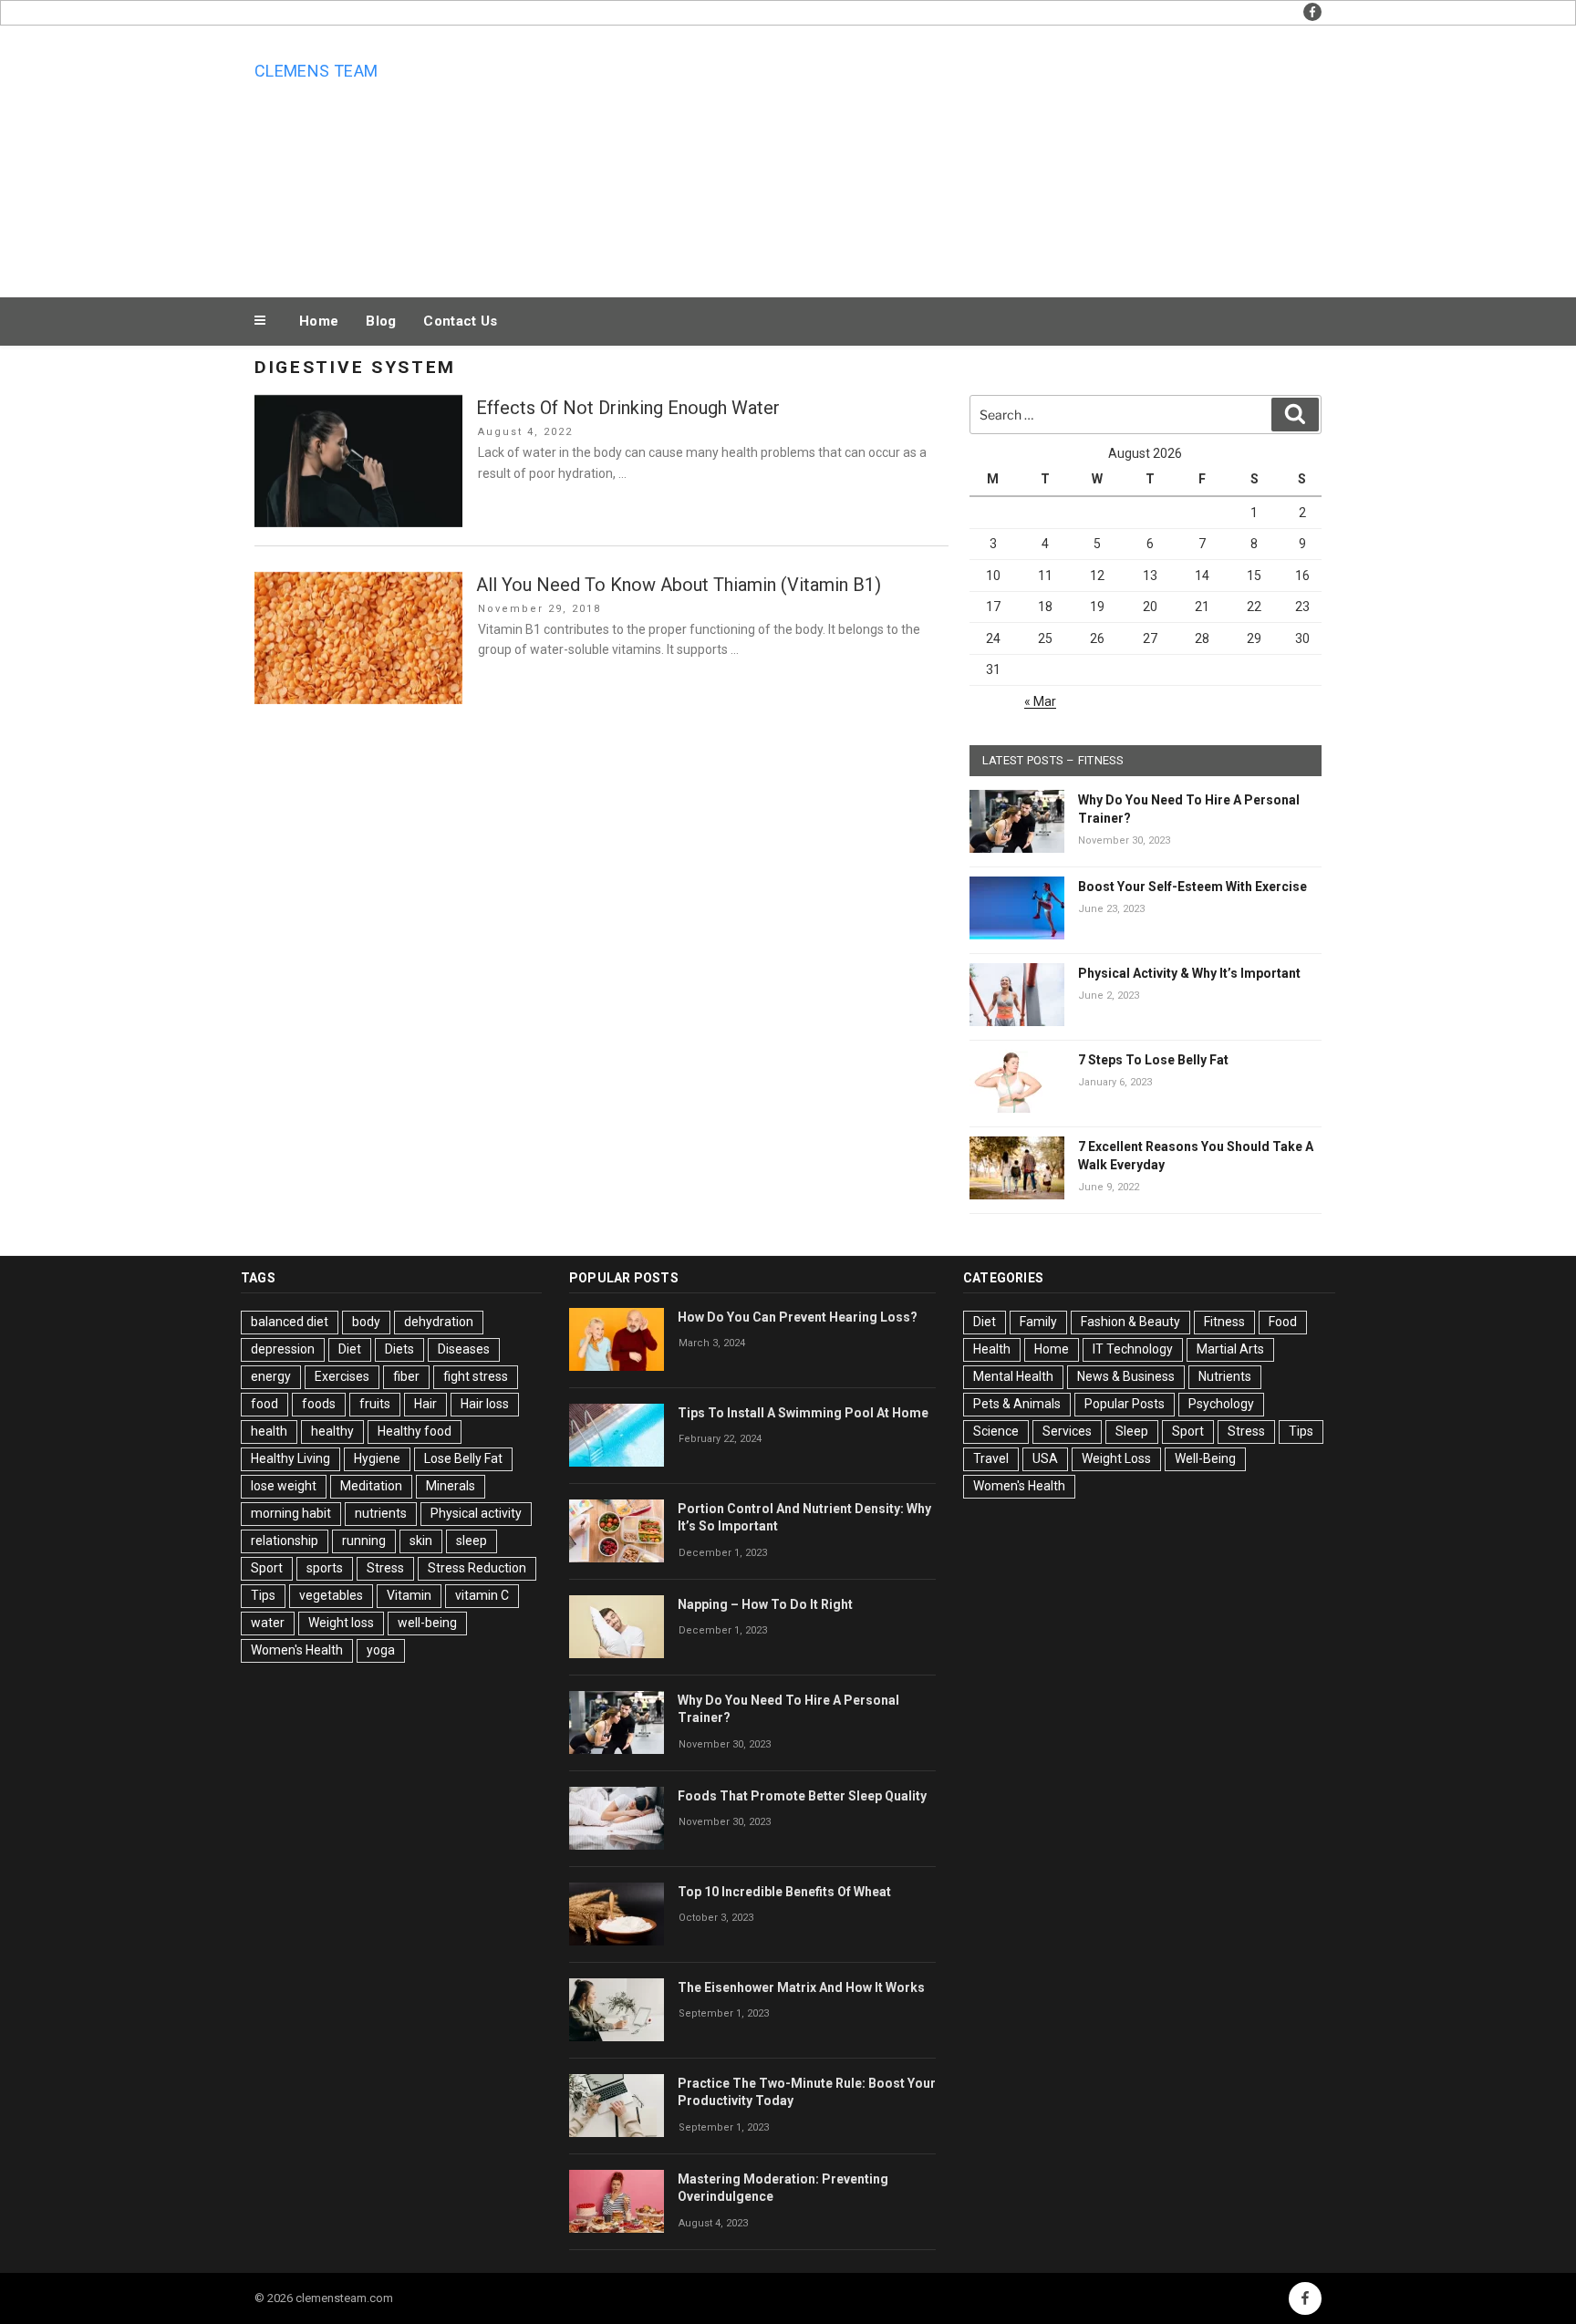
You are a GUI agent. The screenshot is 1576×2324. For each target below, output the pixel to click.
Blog (381, 321)
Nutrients (1225, 1376)
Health (992, 1349)
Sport (267, 1568)
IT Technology (1133, 1349)
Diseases (464, 1349)
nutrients (381, 1513)
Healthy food (415, 1431)
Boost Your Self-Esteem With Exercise (1192, 887)
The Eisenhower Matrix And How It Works (801, 1987)
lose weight (284, 1486)
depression (283, 1349)
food (264, 1404)
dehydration (439, 1322)
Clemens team (316, 71)
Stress (385, 1568)
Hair (425, 1404)
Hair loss (485, 1404)
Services (1067, 1431)
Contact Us (460, 321)
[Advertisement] (971, 157)
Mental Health (1013, 1376)
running (364, 1541)
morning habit (291, 1513)
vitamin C (482, 1595)
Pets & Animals (1017, 1404)
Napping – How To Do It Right (765, 1604)
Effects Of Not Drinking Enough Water (628, 408)
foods (319, 1404)
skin (421, 1541)
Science (996, 1431)
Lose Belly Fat (463, 1458)
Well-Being (1205, 1458)
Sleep (1132, 1431)
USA (1045, 1458)
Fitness (1224, 1322)
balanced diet (290, 1322)
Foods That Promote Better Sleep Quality (802, 1796)
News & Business (1126, 1376)
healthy (332, 1431)
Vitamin (409, 1595)
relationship (285, 1541)
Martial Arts (1230, 1349)
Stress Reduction (477, 1568)
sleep (472, 1541)
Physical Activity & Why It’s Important (1189, 973)
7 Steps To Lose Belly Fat (1153, 1060)
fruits (375, 1404)
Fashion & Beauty (1130, 1322)
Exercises (342, 1376)
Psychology (1221, 1404)
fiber (406, 1376)
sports (325, 1568)
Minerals (451, 1486)
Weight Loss (1116, 1458)
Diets (399, 1349)
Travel (991, 1458)
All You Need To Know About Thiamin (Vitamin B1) (679, 585)
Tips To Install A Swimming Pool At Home (803, 1413)
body (366, 1322)
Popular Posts (1125, 1404)
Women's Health (297, 1650)
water (268, 1623)
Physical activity (476, 1513)
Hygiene (377, 1458)
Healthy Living (290, 1458)
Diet (350, 1349)
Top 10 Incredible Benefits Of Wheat (784, 1892)
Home (319, 321)
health (269, 1431)
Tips (263, 1595)
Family (1038, 1322)
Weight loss (341, 1623)
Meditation (371, 1486)
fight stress (476, 1376)
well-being (427, 1623)
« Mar (1040, 701)
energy (271, 1376)
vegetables (331, 1595)
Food (1283, 1322)
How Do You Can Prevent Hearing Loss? (798, 1317)
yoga (381, 1650)
